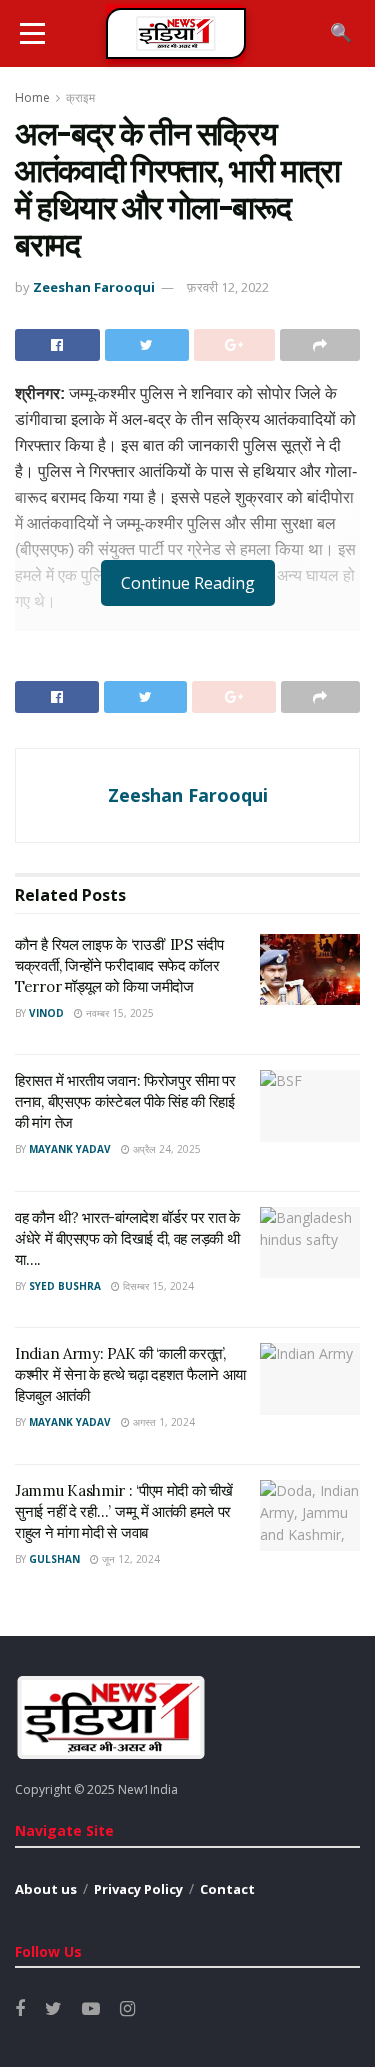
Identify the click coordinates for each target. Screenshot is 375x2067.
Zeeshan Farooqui (94, 287)
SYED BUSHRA (65, 1286)
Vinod (46, 1013)
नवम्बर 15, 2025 (118, 1013)
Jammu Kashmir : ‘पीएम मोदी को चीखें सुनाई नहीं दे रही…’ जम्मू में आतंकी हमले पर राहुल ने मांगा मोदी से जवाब (124, 1511)
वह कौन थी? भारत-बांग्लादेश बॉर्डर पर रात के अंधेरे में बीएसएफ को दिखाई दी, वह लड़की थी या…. (127, 1238)
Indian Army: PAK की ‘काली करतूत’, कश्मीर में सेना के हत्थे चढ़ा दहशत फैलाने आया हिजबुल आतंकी (130, 1374)
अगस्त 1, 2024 (162, 1422)
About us (46, 1889)
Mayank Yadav (70, 1149)
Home (32, 97)
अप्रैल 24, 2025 (165, 1149)
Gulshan (54, 1559)
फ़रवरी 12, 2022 (228, 287)
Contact (227, 1889)
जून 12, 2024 (129, 1559)
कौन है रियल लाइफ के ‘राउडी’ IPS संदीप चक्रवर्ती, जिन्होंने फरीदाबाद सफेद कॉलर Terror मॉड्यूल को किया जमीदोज (119, 965)
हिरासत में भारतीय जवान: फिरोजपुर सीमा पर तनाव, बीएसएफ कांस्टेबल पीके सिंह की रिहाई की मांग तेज (125, 1101)
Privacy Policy (138, 1889)
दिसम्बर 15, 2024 (157, 1286)
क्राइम (80, 97)
